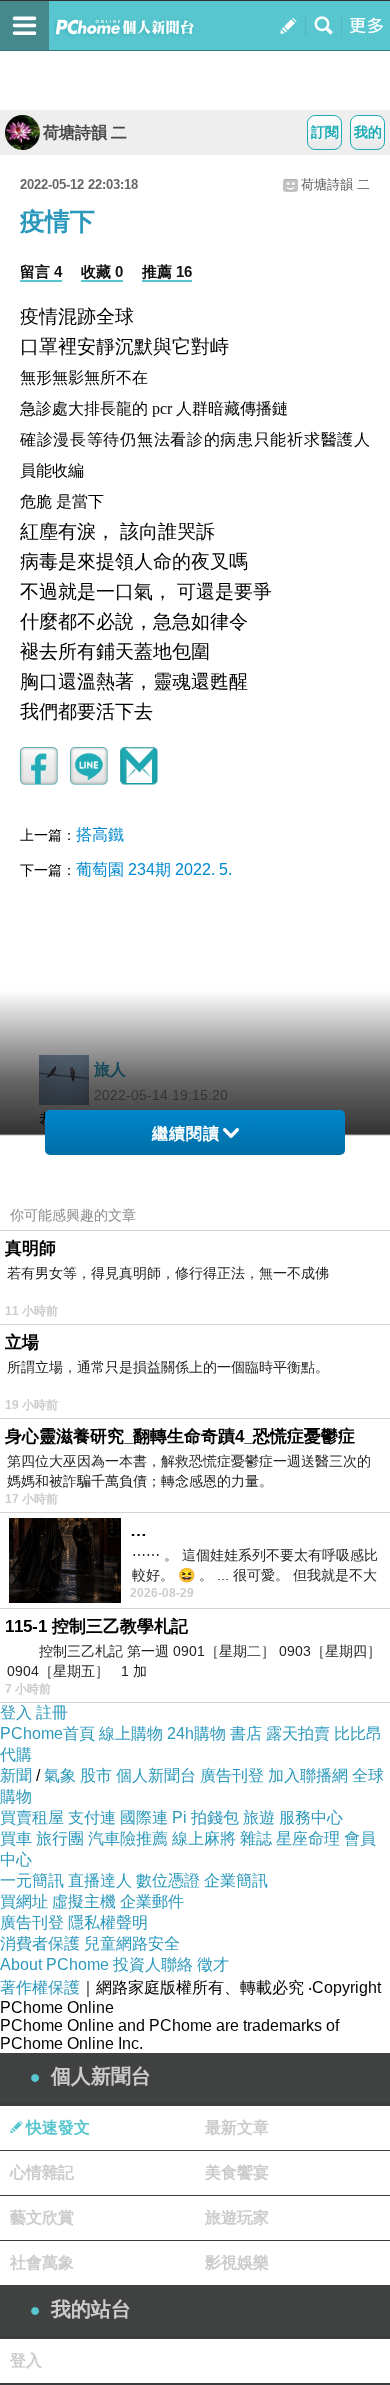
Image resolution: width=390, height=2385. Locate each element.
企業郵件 (152, 1901)
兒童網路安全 (132, 1943)
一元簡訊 (32, 1880)
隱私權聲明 (108, 1922)
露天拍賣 (298, 1733)
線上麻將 (204, 1838)
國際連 (144, 1817)
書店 (246, 1733)
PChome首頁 (47, 1733)
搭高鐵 (100, 834)
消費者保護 (40, 1943)
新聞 (16, 1775)
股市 (96, 1775)
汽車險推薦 (128, 1838)
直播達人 (100, 1880)
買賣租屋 (32, 1817)
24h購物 (196, 1733)
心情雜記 (42, 2172)
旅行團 (60, 1838)
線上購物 (131, 1733)
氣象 (60, 1775)
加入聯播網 (308, 1775)
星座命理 (308, 1838)
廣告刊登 (232, 1775)
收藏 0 (102, 271)
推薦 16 (167, 271)
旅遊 (259, 1817)
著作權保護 (40, 1987)
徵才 (213, 1964)
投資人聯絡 (153, 1964)
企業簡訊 (236, 1880)
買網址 (24, 1901)
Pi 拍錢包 (205, 1817)
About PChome (54, 1964)
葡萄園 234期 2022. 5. (154, 869)
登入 (16, 1712)
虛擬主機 (84, 1901)
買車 (16, 1838)
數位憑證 (168, 1880)
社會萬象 (42, 2262)
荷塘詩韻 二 (85, 132)
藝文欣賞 (42, 2217)
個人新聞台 (156, 1775)
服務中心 (311, 1817)
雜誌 (256, 1838)
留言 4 (41, 271)
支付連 (92, 1817)
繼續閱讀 (186, 1133)
